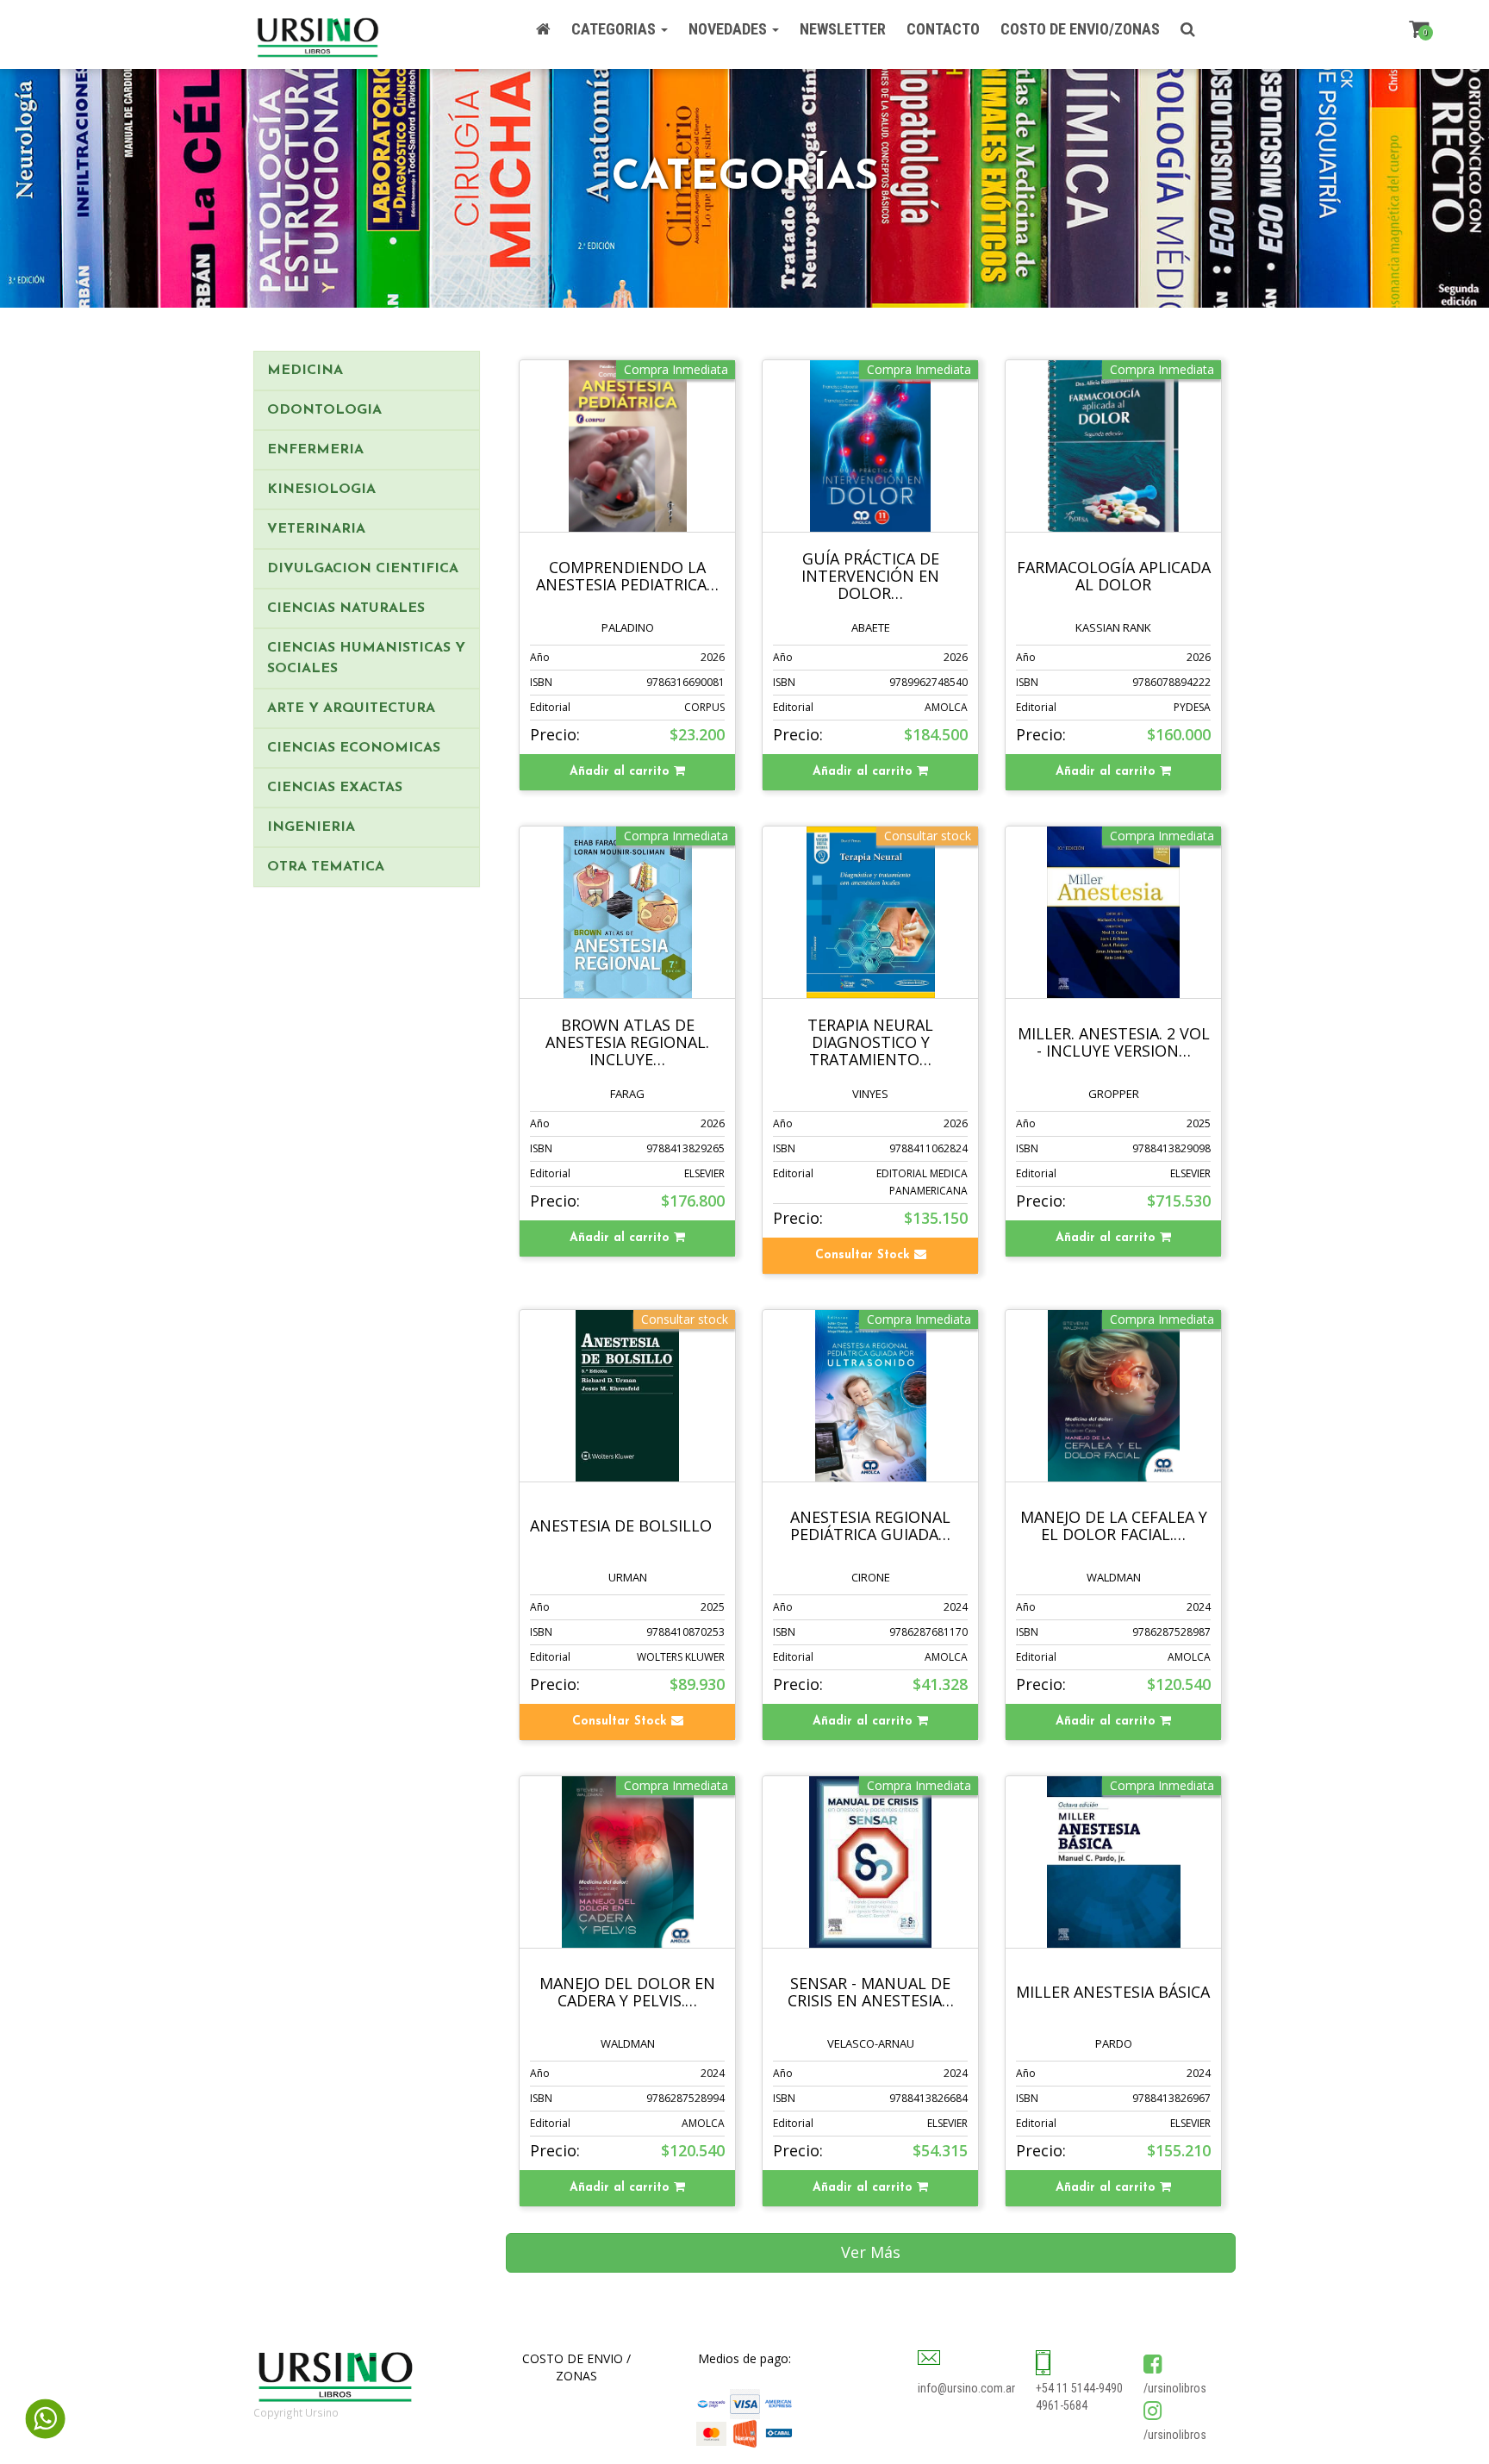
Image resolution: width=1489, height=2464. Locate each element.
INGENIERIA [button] (311, 827)
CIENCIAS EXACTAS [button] (335, 788)
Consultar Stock (865, 1255)
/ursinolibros (1175, 2388)
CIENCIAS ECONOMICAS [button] (354, 748)
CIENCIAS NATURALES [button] (346, 608)
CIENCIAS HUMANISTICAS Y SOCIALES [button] (366, 658)
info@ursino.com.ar (966, 2388)
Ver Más (871, 2252)
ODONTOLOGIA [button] (324, 410)
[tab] (367, 371)
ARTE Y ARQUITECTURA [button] (351, 708)
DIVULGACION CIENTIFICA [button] (363, 569)
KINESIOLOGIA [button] (321, 490)
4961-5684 (1062, 2405)
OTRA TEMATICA (326, 867)
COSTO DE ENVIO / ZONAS (576, 2367)
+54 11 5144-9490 (1079, 2388)
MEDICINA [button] (305, 371)
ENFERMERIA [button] (315, 450)
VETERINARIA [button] (316, 529)
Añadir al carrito (622, 772)
